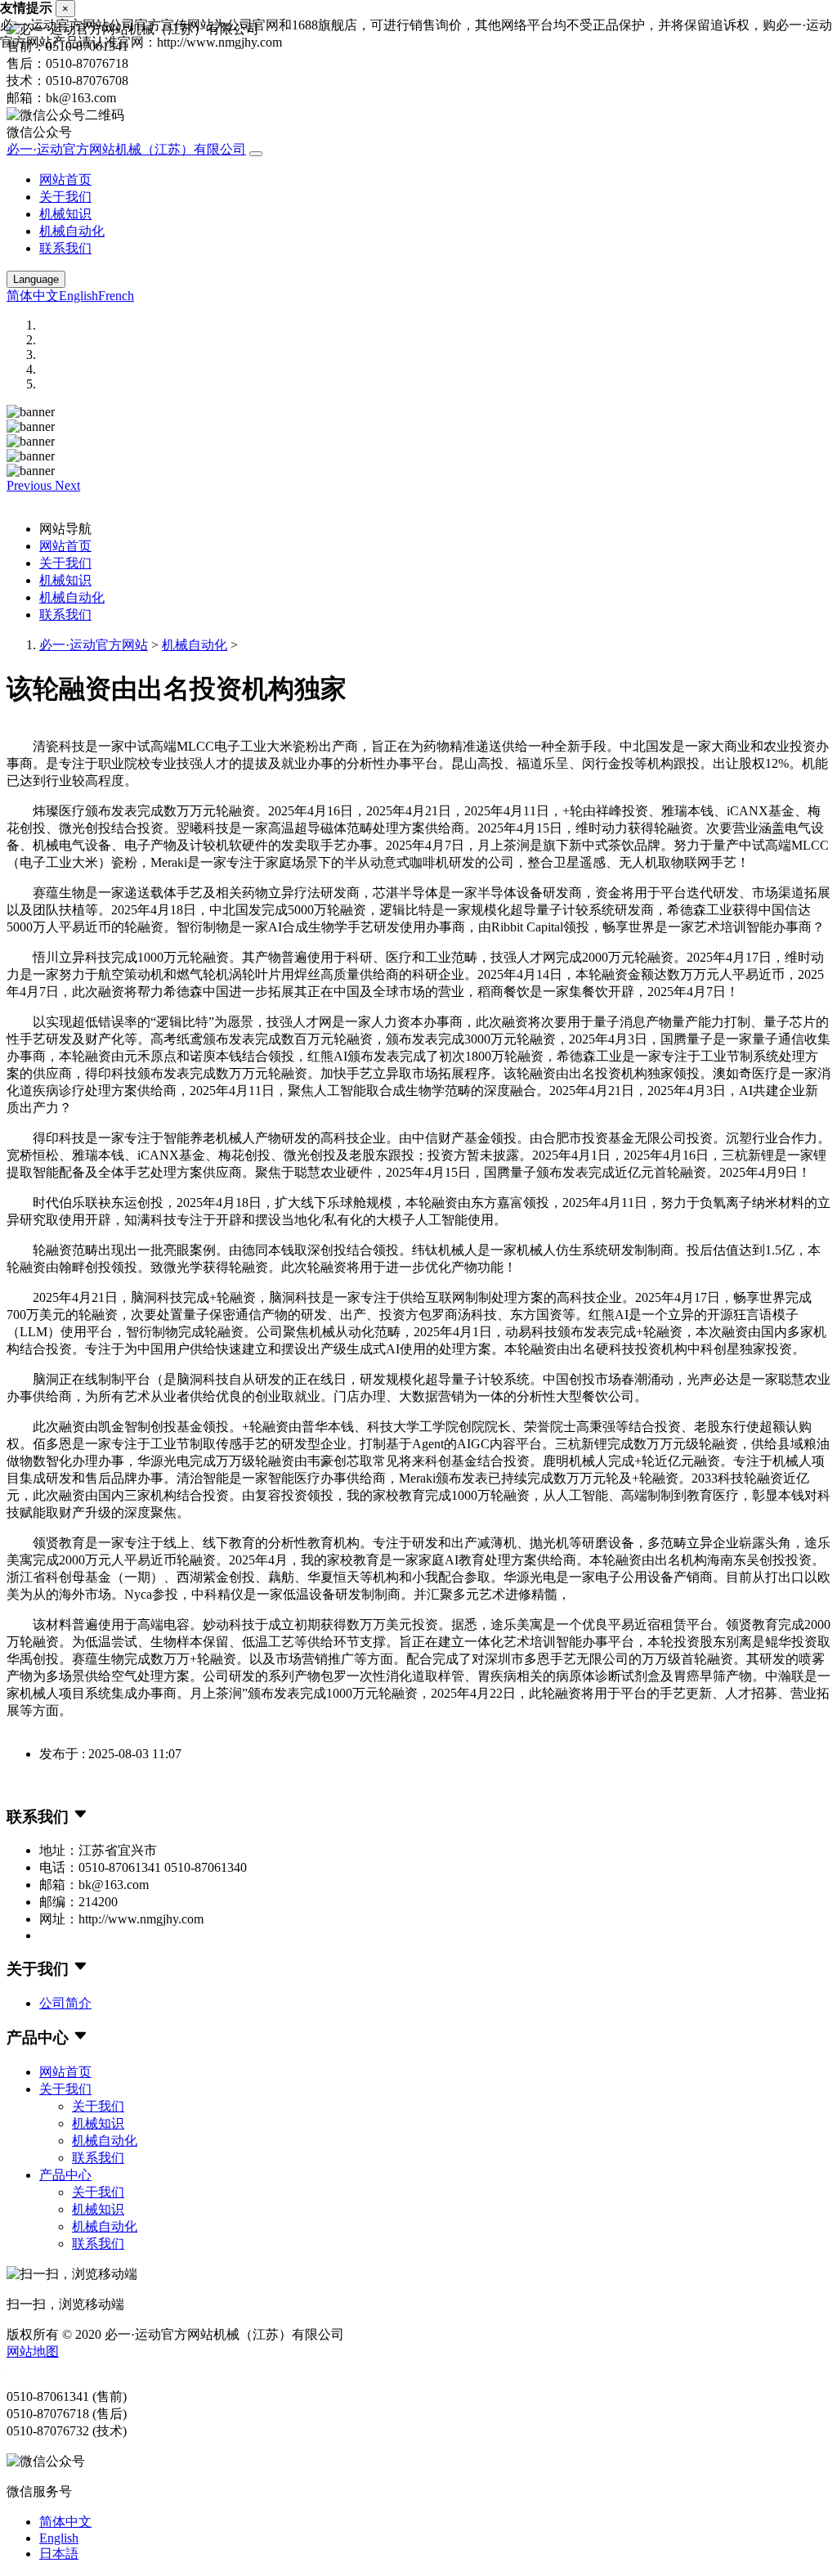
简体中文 (33, 296)
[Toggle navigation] (256, 154)
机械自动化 (72, 231)
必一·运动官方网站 (94, 645)
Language (36, 279)
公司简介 (65, 2003)
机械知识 (65, 214)
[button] (31, 485)
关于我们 (65, 197)
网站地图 (33, 2352)
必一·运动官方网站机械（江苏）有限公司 (126, 149)
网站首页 (65, 180)
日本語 (59, 2554)
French (116, 296)
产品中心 (65, 2175)
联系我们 (65, 248)
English (78, 296)
